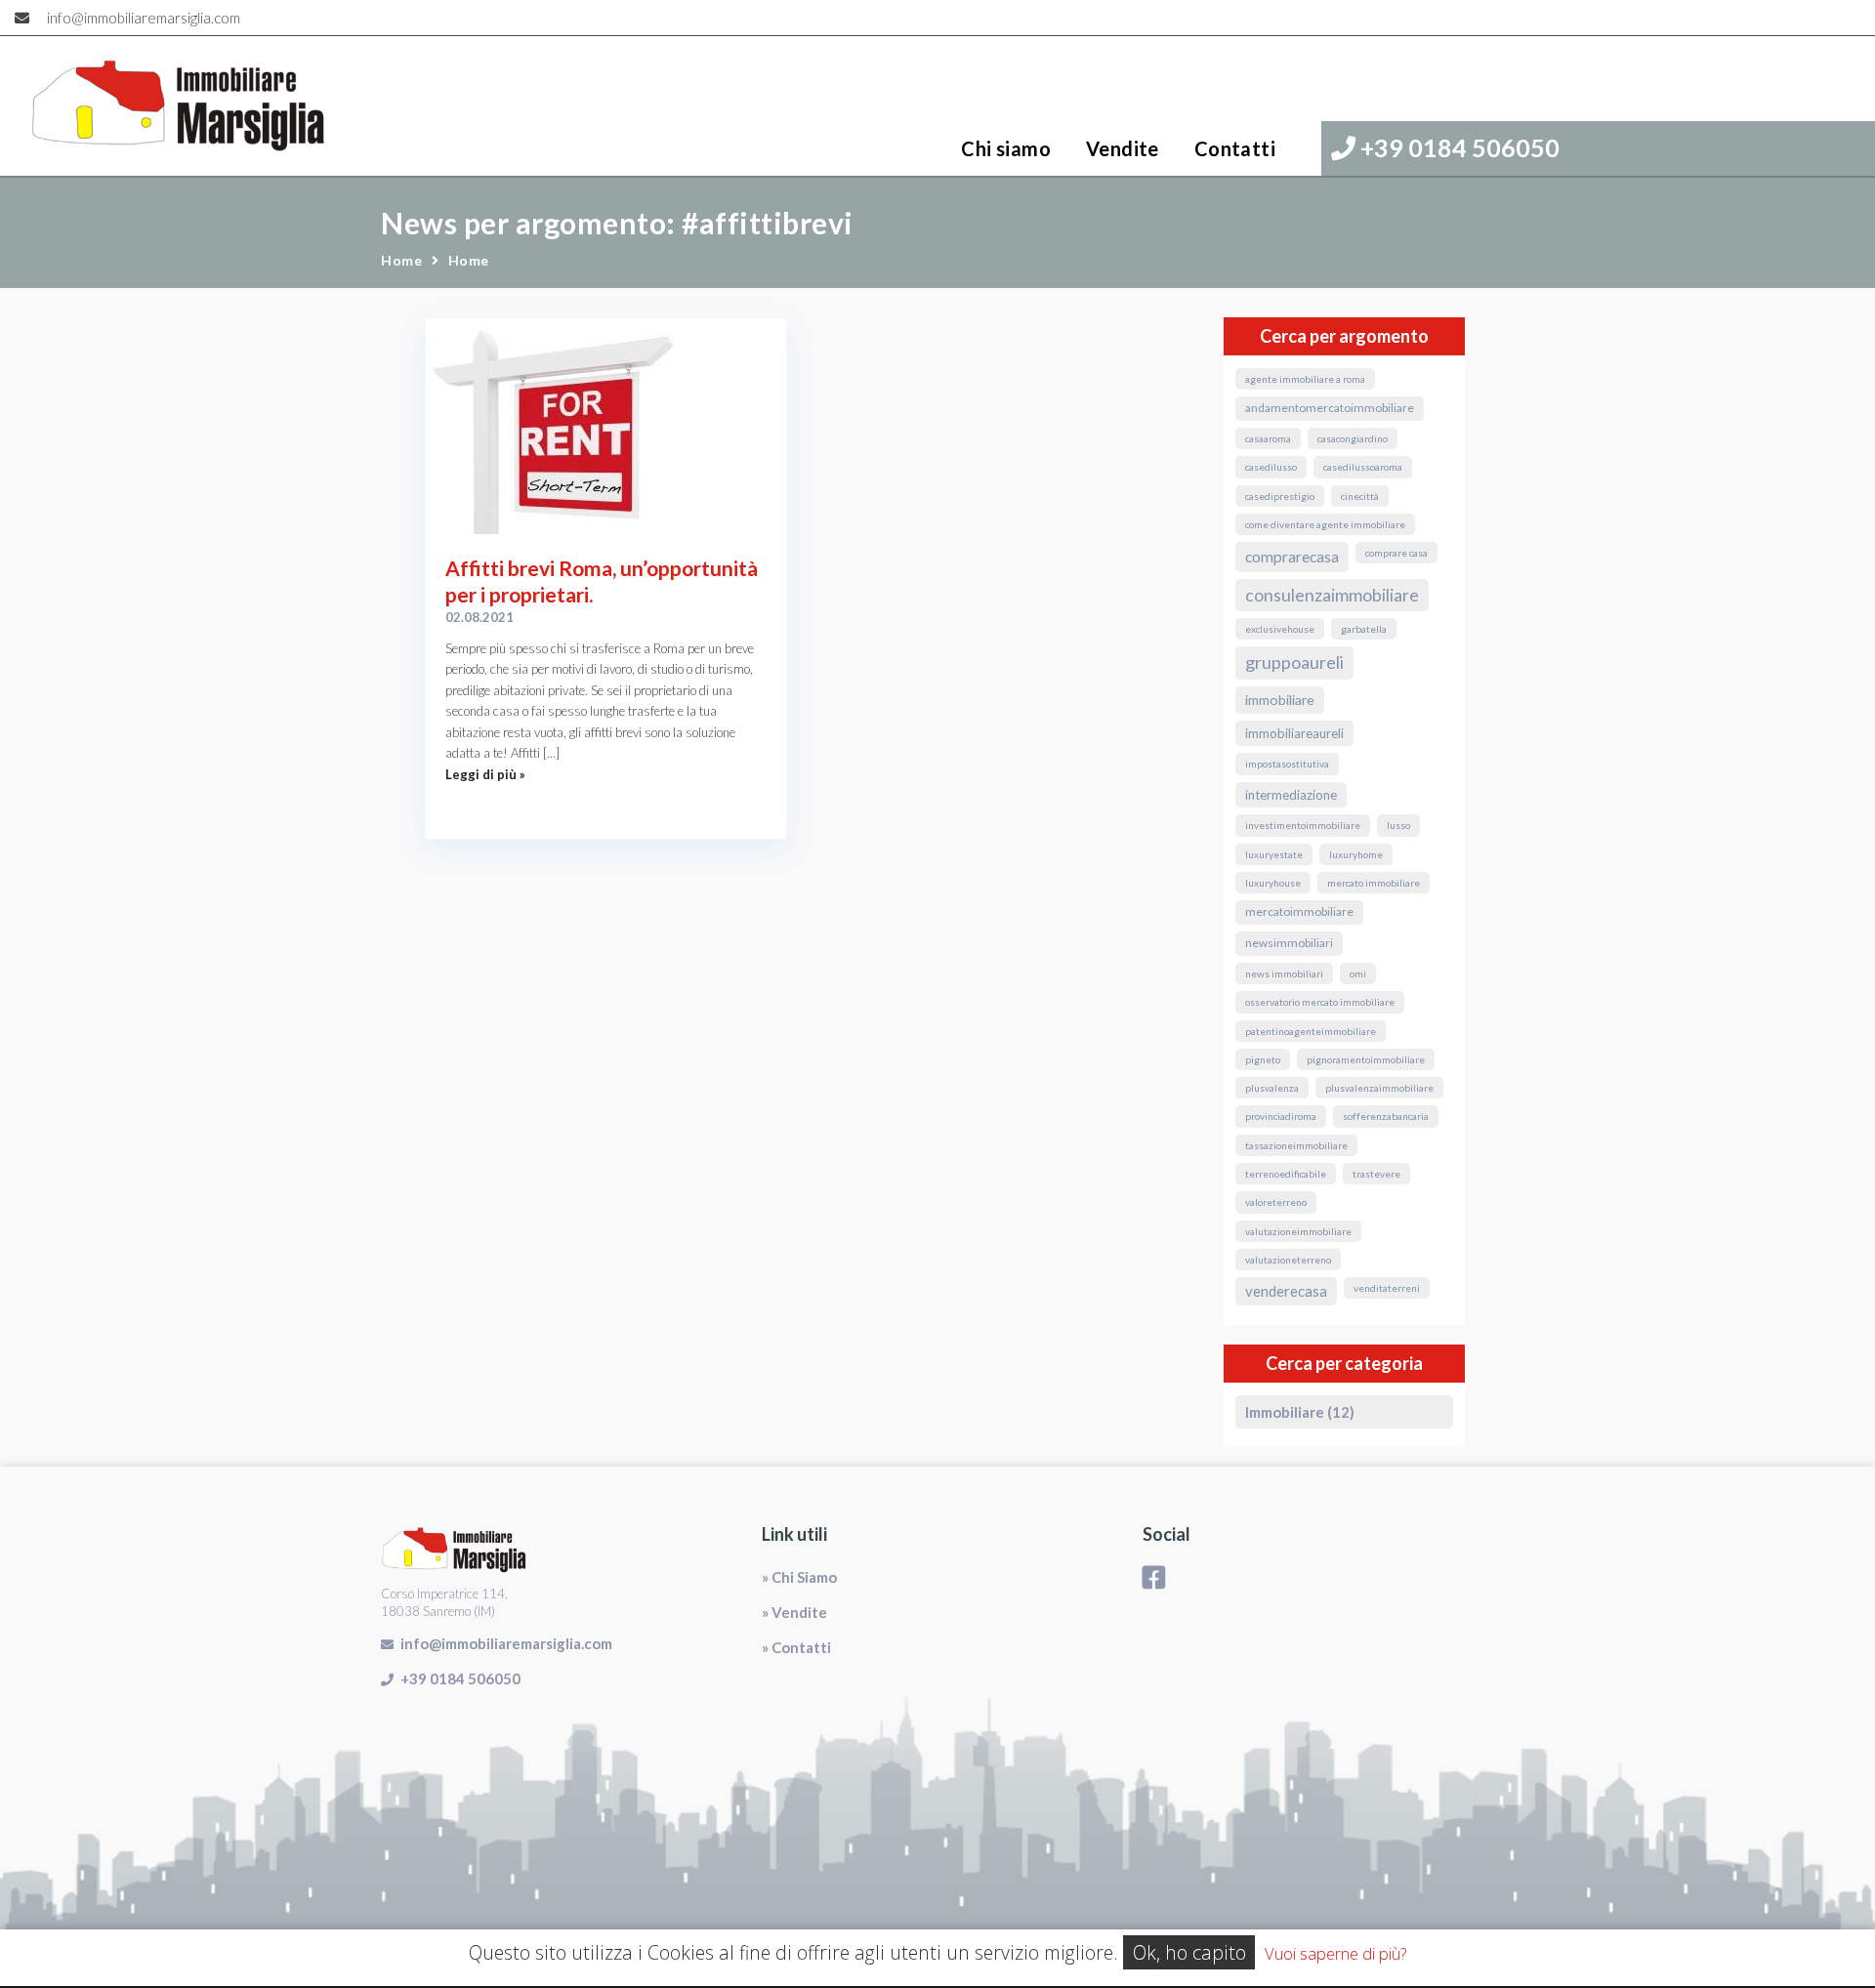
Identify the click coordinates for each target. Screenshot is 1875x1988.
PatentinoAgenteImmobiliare (1311, 1031)
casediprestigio (1280, 496)
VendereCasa (1286, 1291)
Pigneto (1263, 1059)
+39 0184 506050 (1458, 147)
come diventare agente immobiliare (1325, 524)
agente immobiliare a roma (1305, 379)
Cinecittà (1360, 496)
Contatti (1235, 148)
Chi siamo (1006, 148)
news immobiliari (1284, 973)
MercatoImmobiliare (1299, 911)
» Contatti (796, 1647)
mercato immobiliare (1374, 883)
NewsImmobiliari (1289, 943)
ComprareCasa (1292, 557)
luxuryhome (1356, 854)
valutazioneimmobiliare (1298, 1231)
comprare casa (1396, 553)
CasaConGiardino (1353, 438)
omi (1358, 973)
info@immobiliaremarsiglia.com (144, 18)
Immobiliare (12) (1300, 1412)
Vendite (1123, 148)
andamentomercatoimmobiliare (1330, 408)
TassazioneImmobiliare (1296, 1145)
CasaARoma (1268, 438)
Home (401, 260)
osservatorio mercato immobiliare (1320, 1002)
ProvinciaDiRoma (1281, 1116)
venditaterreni (1387, 1288)
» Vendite (794, 1612)
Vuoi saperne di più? (1335, 1953)
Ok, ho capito (1189, 1952)
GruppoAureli (1294, 662)
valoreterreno (1276, 1202)
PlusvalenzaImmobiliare (1379, 1088)
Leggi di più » (485, 774)
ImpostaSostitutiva (1287, 764)
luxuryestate (1274, 854)
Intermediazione (1291, 795)
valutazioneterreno (1288, 1260)
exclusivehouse (1280, 629)
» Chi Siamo (799, 1577)
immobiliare (1280, 700)
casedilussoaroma (1363, 467)
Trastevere (1376, 1174)
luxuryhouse (1273, 883)
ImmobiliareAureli (1294, 733)
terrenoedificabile (1286, 1174)
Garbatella (1364, 629)
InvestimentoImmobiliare (1303, 825)
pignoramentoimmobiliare (1366, 1059)
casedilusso (1271, 467)
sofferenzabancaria (1386, 1116)
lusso (1398, 825)
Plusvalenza (1272, 1088)
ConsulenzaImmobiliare (1332, 595)
